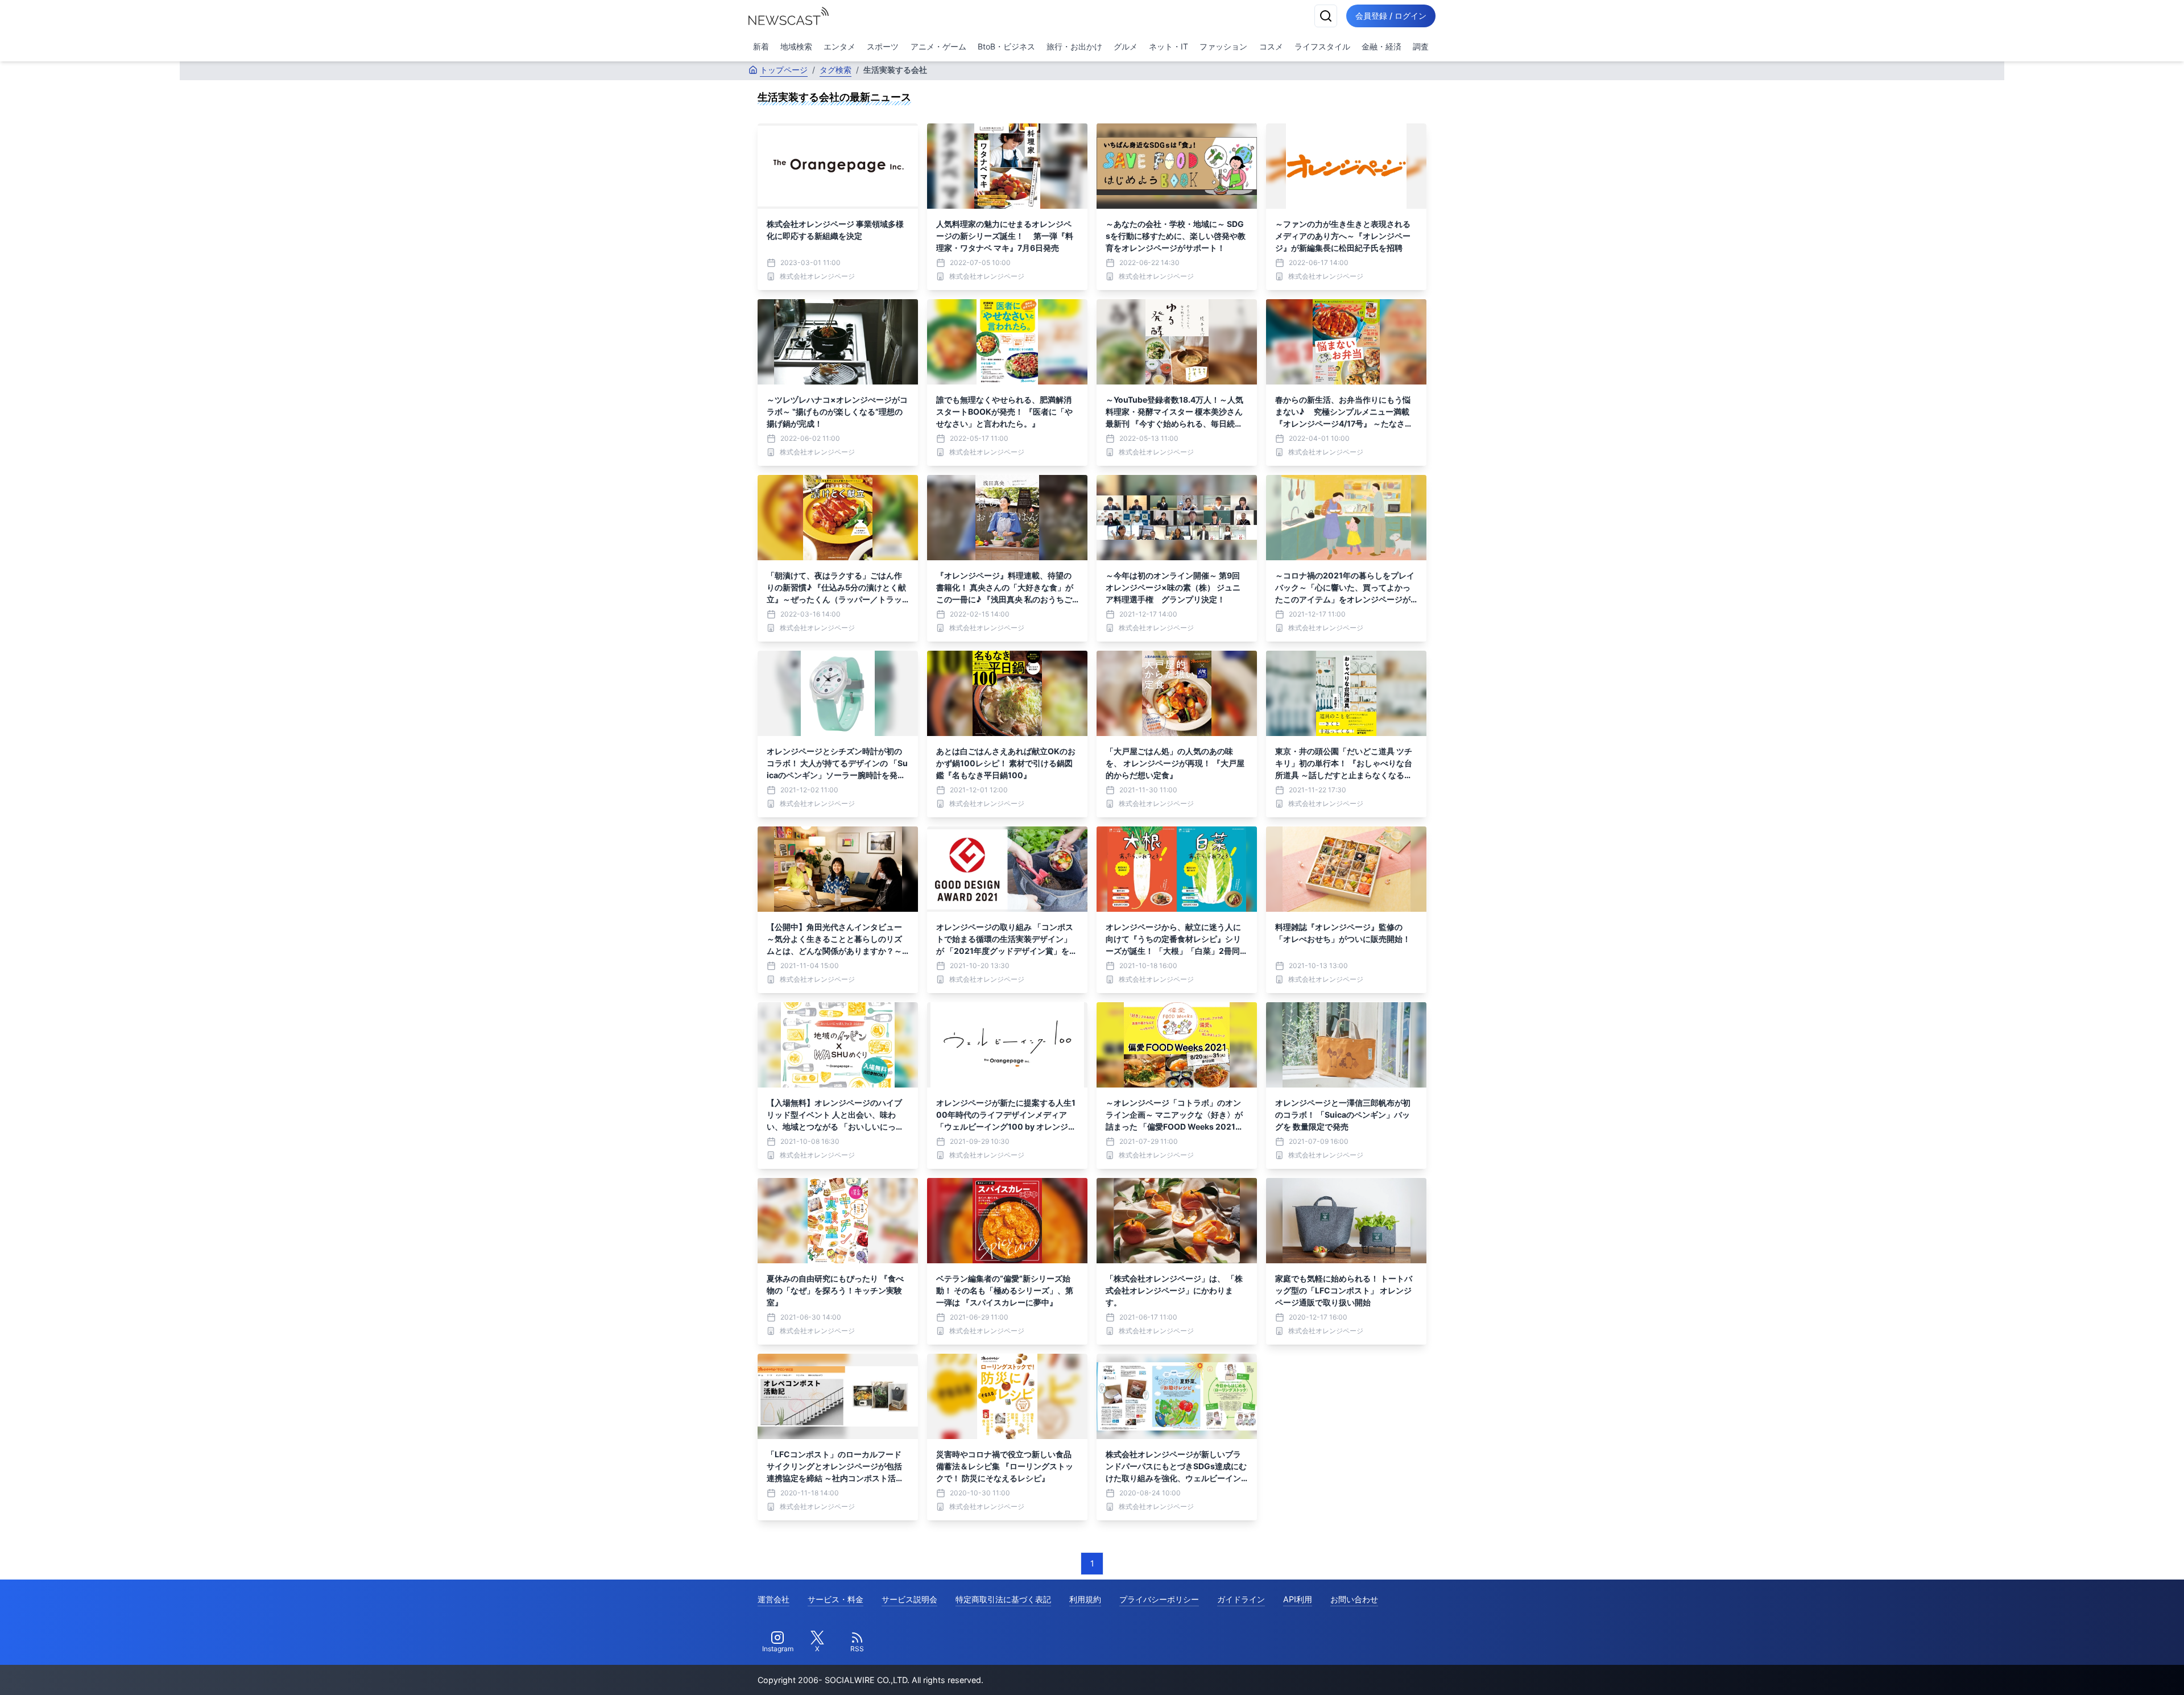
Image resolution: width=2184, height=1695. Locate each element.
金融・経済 (1381, 46)
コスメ (1271, 46)
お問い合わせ (1354, 1599)
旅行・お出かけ (1074, 46)
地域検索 (796, 46)
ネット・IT (1168, 46)
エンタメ (839, 46)
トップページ (784, 70)
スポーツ (883, 46)
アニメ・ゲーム (938, 46)
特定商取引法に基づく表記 (1003, 1599)
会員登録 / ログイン (1391, 16)
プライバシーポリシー (1159, 1599)
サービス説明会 (909, 1599)
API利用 (1298, 1599)
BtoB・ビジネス (1006, 46)
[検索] (1326, 16)
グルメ (1126, 46)
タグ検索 (835, 70)
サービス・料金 (835, 1599)
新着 (761, 46)
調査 (1421, 46)
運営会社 (773, 1599)
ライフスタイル (1322, 46)
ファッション (1223, 46)
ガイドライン (1241, 1599)
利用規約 (1085, 1599)
